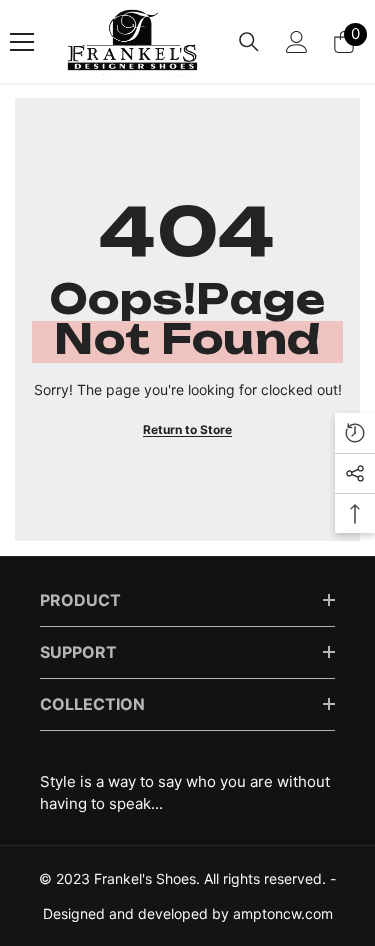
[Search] (249, 42)
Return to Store (187, 429)
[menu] (22, 42)
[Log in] (297, 42)
